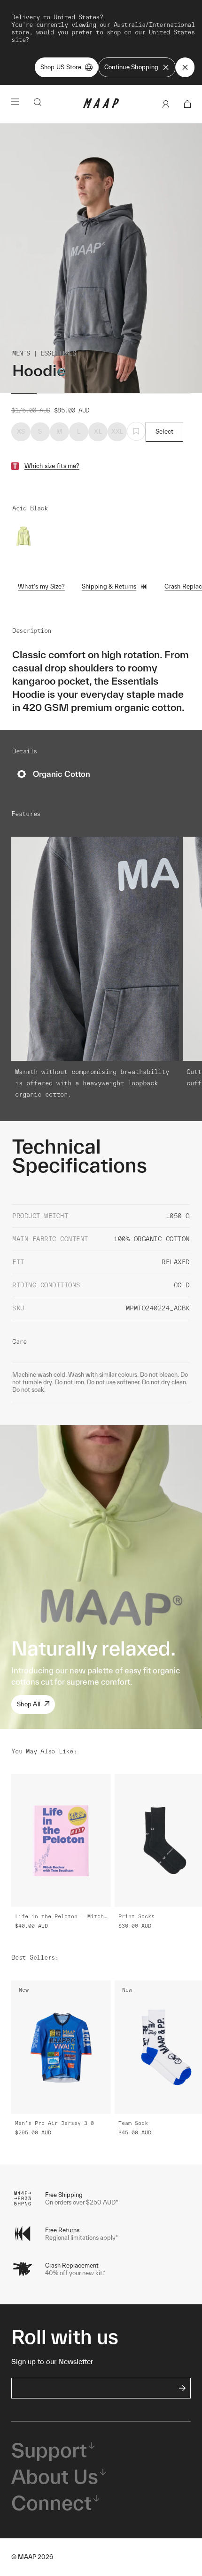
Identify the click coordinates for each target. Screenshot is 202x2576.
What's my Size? (41, 586)
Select (165, 432)
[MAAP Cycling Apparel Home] (101, 106)
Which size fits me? (52, 466)
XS (21, 432)
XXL (117, 432)
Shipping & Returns (109, 586)
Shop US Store (61, 67)
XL (98, 432)
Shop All (29, 1704)
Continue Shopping (131, 67)
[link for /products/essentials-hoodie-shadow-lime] (23, 537)
